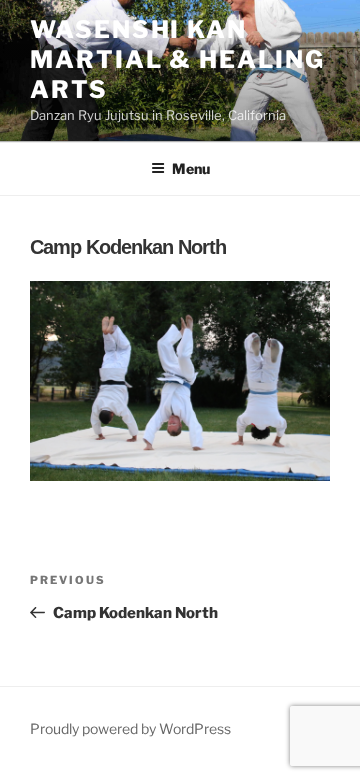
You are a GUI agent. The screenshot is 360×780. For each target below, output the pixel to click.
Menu (191, 168)
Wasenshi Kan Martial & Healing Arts (177, 59)
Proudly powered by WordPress (130, 728)
